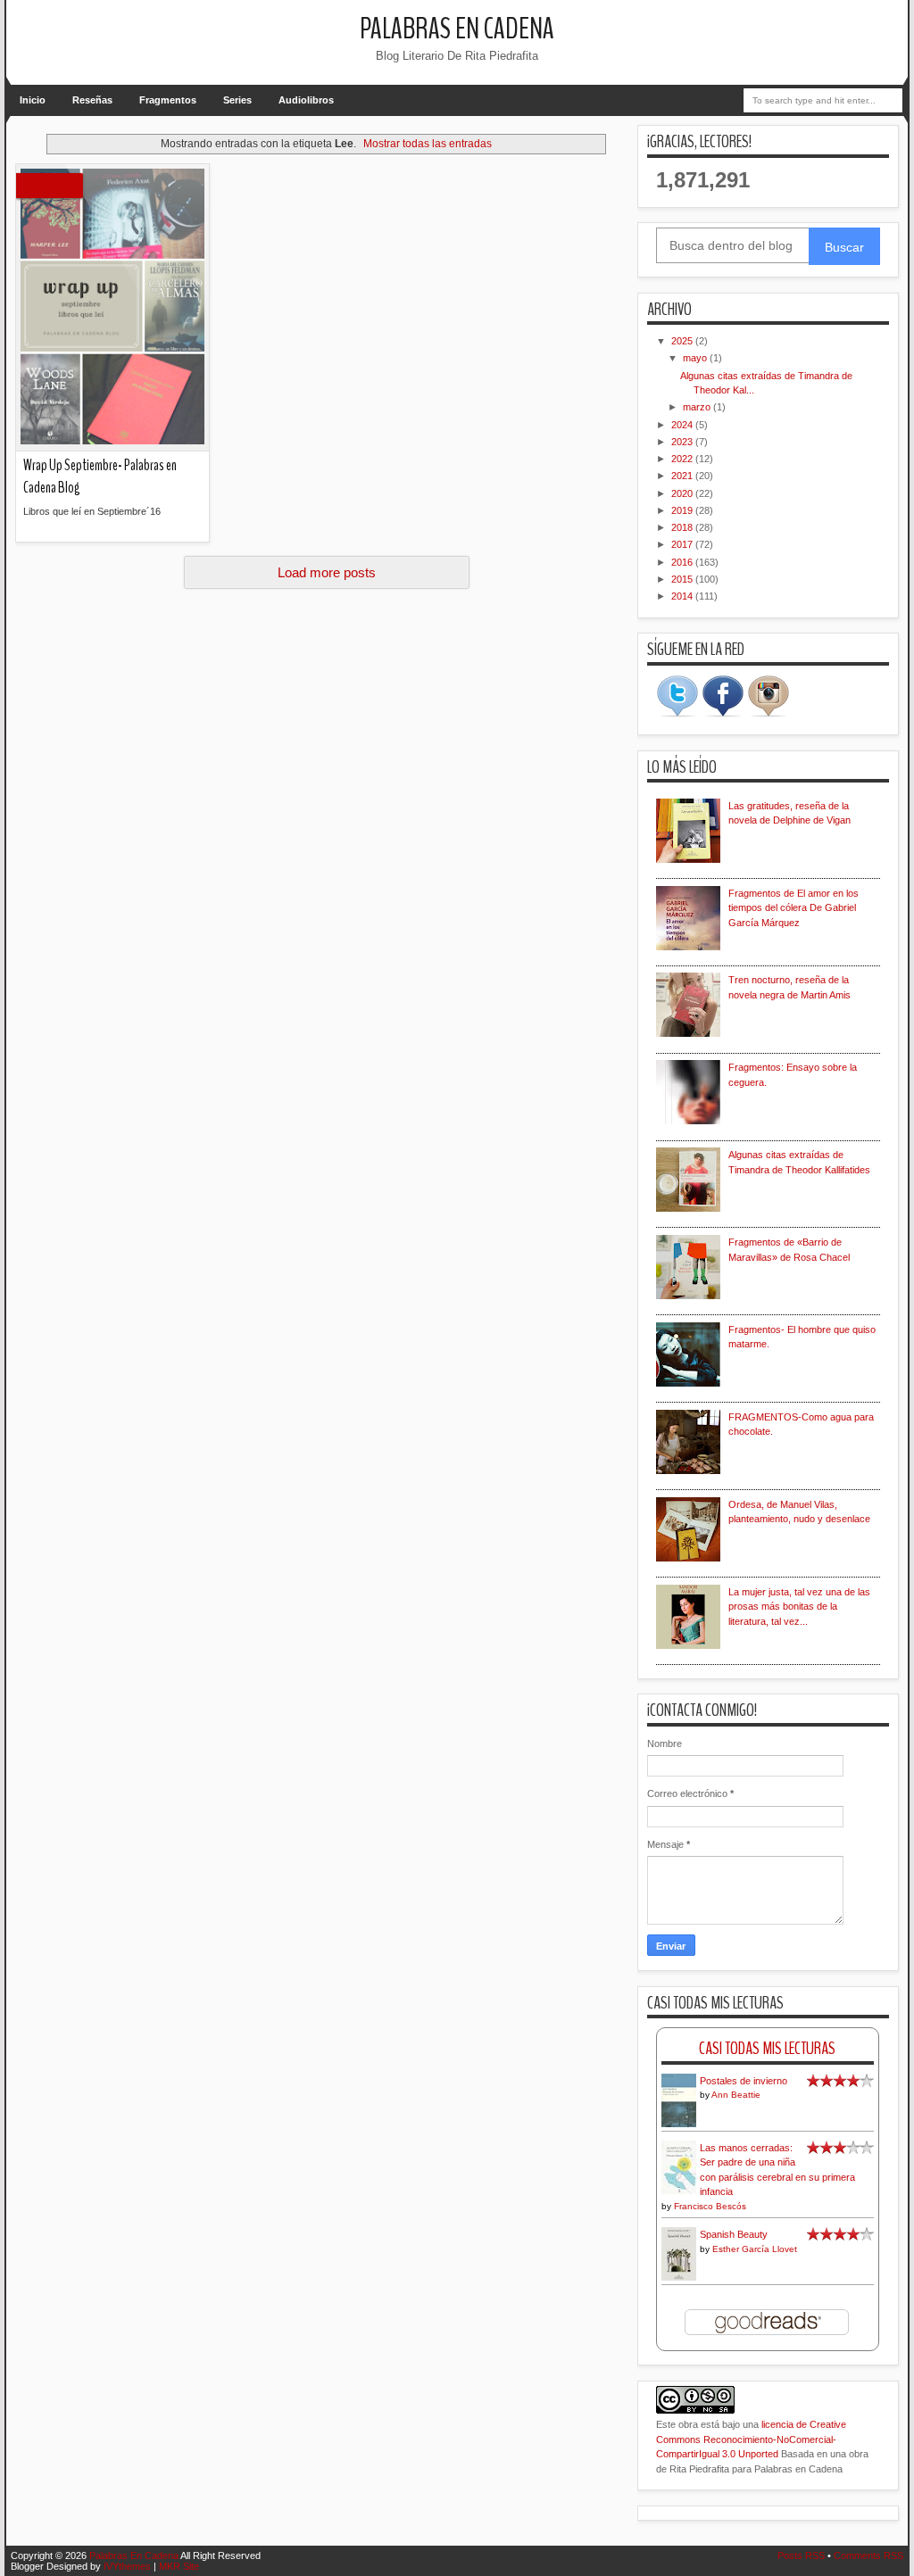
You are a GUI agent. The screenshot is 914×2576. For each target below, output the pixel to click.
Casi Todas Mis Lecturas (767, 2048)
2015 (683, 579)
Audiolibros (306, 100)
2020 (683, 493)
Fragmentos (168, 100)
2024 (683, 425)
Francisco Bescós (710, 2206)
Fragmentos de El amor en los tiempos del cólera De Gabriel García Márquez (794, 908)
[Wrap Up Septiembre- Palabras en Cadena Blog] (112, 308)
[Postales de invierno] (679, 2125)
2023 (683, 442)
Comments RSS (868, 2555)
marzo (698, 407)
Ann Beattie (736, 2095)
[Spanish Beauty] (679, 2278)
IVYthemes (127, 2566)
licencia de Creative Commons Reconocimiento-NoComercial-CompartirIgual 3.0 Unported (751, 2439)
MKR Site (179, 2566)
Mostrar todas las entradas (428, 144)
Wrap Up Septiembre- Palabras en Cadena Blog (100, 476)
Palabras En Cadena (457, 29)
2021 (683, 476)
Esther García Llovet (755, 2249)
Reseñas (92, 100)
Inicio (33, 100)
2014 (683, 596)
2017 (683, 544)
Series (237, 100)
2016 (683, 562)
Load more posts (327, 572)
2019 (683, 510)
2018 (683, 527)
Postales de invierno (744, 2081)
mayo (696, 358)
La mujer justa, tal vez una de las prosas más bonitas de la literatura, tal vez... (799, 1607)
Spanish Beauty (734, 2234)
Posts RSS (801, 2555)
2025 (683, 341)
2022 (683, 459)
